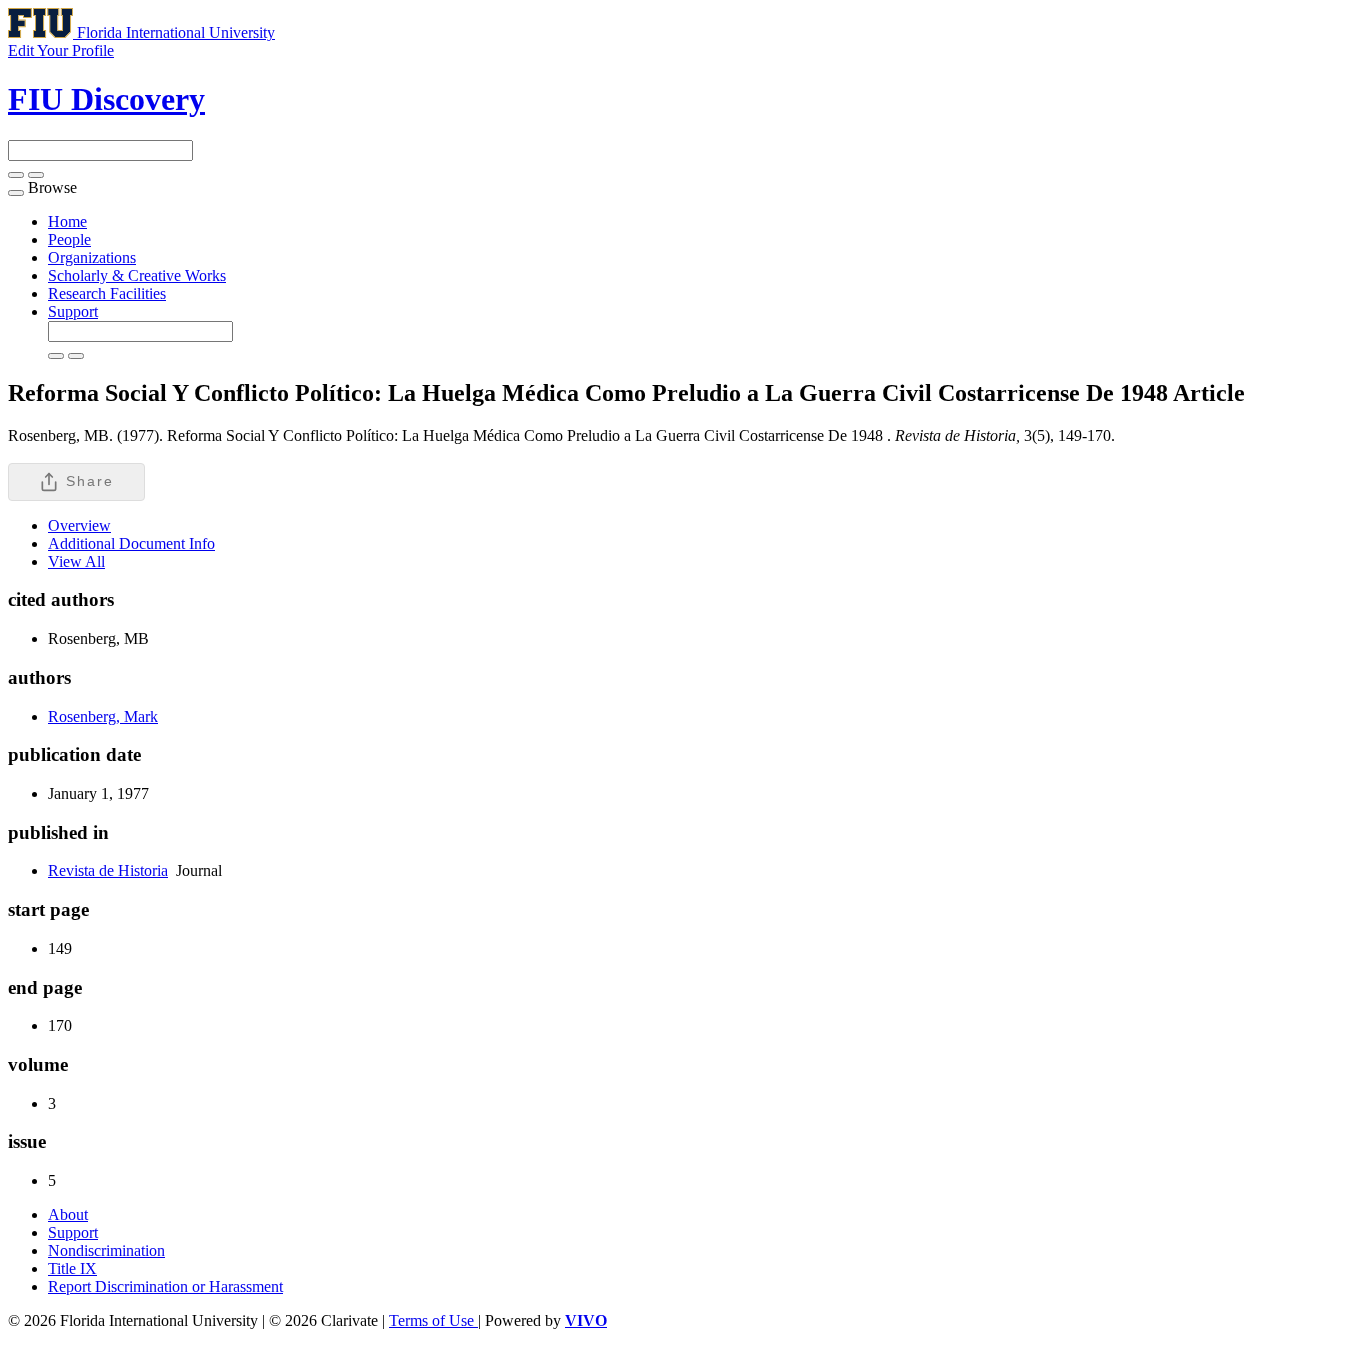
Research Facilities (107, 293)
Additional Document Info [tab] (131, 543)
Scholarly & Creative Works (137, 275)
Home (67, 221)
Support (73, 311)
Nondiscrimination (106, 1250)
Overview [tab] (79, 525)
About (68, 1214)
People (69, 239)
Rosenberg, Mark (103, 716)
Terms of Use (433, 1320)
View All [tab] (76, 561)
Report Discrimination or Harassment (165, 1286)
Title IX (72, 1268)
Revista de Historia (108, 870)
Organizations (92, 257)
